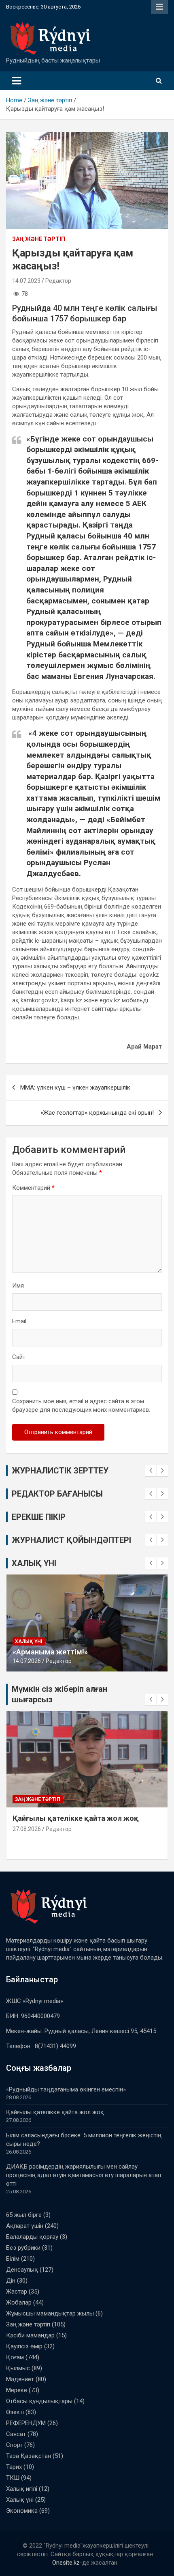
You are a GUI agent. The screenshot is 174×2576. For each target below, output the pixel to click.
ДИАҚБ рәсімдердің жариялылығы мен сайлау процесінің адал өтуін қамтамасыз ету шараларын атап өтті (84, 2175)
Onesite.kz (66, 2563)
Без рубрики (23, 2248)
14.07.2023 (26, 281)
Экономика (22, 2511)
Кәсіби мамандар (30, 2335)
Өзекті (15, 2412)
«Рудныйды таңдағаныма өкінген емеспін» (66, 2089)
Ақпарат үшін (25, 2226)
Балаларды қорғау (32, 2237)
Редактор (58, 281)
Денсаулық (22, 2270)
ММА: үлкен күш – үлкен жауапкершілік (75, 1088)
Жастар (17, 2292)
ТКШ (13, 2478)
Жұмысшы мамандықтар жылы (50, 2313)
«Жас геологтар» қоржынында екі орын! (97, 1113)
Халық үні (29, 1641)
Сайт (19, 1357)
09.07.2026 (27, 1661)
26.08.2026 (27, 1838)
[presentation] (151, 1471)
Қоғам (15, 2357)
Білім (22, 1799)
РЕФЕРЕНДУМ (26, 2423)
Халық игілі (22, 2489)
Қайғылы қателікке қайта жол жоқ (55, 2112)
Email (19, 1321)
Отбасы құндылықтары (39, 2401)
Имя (18, 1286)
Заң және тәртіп (39, 239)
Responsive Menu (159, 7)
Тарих (14, 2467)
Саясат (16, 2434)
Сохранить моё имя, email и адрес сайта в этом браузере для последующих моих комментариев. (81, 1405)
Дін (11, 2281)
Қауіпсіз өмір (24, 2346)
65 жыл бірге (24, 2215)
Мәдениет (20, 2379)
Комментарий (33, 1188)
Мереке (17, 2390)
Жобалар (19, 2302)
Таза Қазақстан (29, 2456)
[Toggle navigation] (17, 81)
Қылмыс (18, 2368)
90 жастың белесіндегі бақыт (66, 1652)
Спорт (14, 2445)
